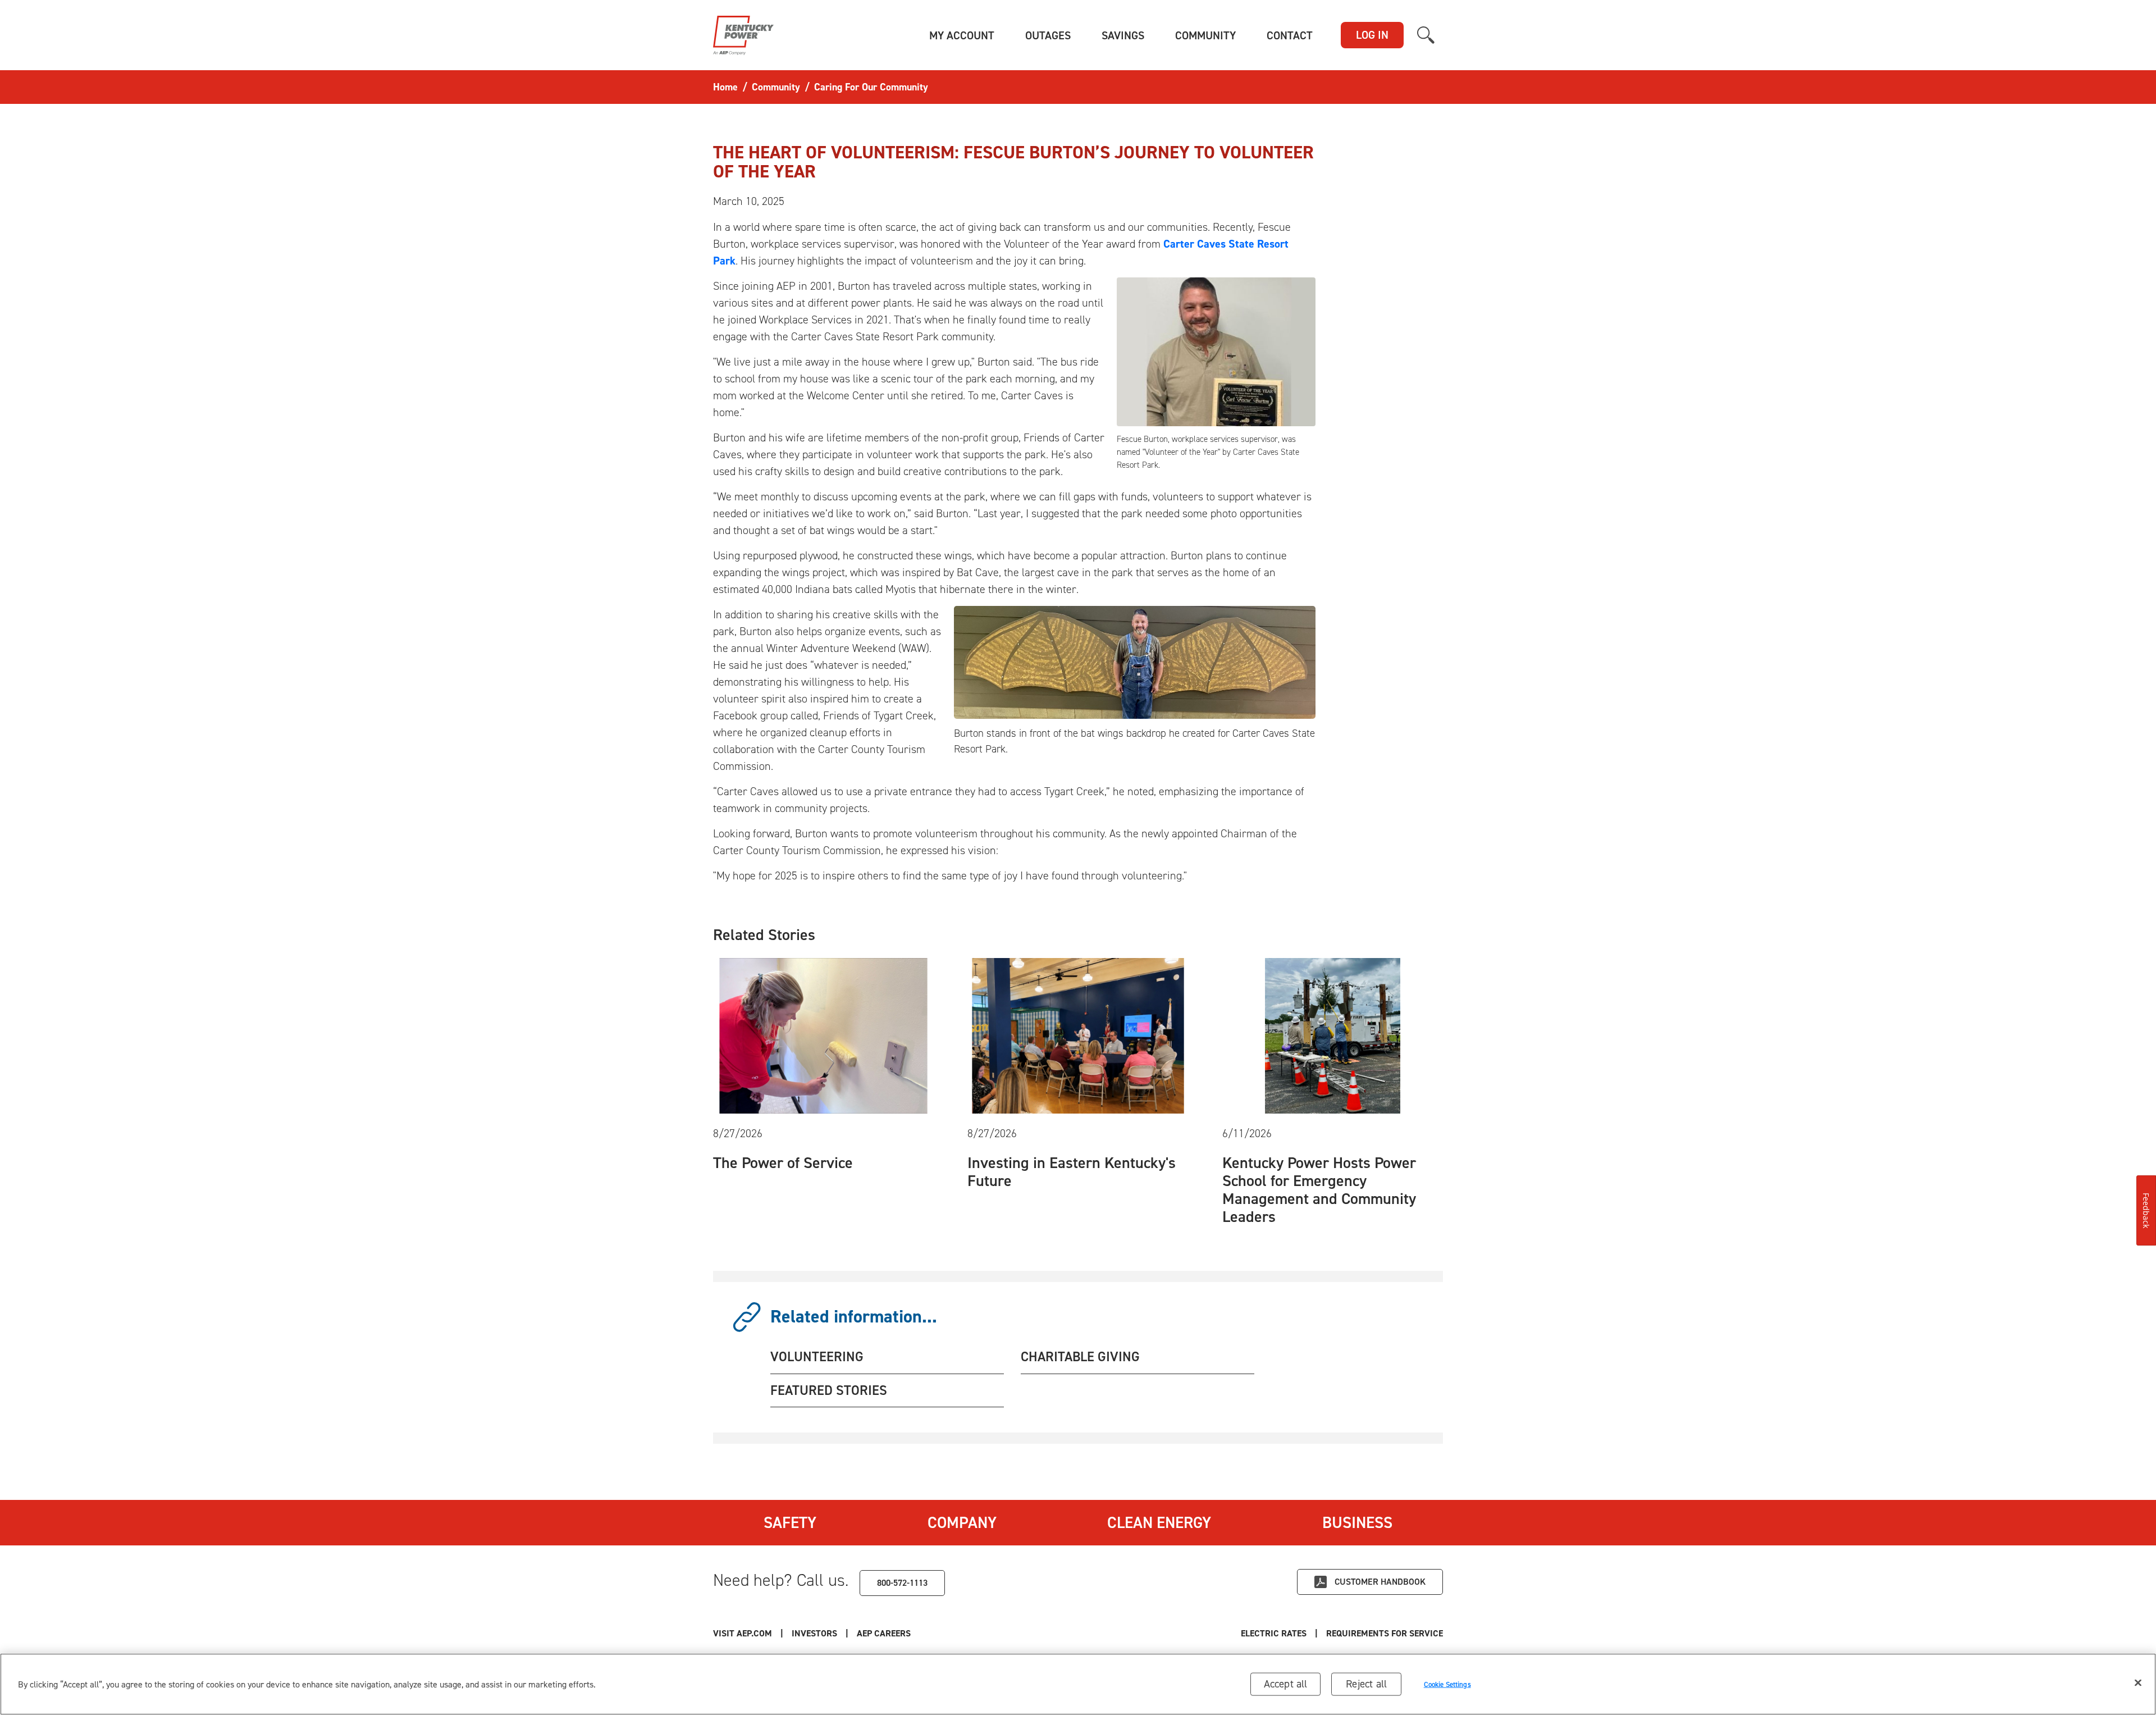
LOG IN (1372, 35)
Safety (790, 1522)
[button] (962, 35)
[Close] (2138, 1683)
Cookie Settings (1447, 1684)
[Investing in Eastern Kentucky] (1078, 1034)
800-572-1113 (902, 1583)
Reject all (1366, 1684)
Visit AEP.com (743, 1633)
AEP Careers (884, 1633)
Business (1357, 1522)
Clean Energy (1159, 1522)
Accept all (1286, 1684)
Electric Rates (1274, 1633)
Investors (814, 1633)
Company (962, 1522)
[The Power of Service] (823, 1034)
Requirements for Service (1385, 1633)
